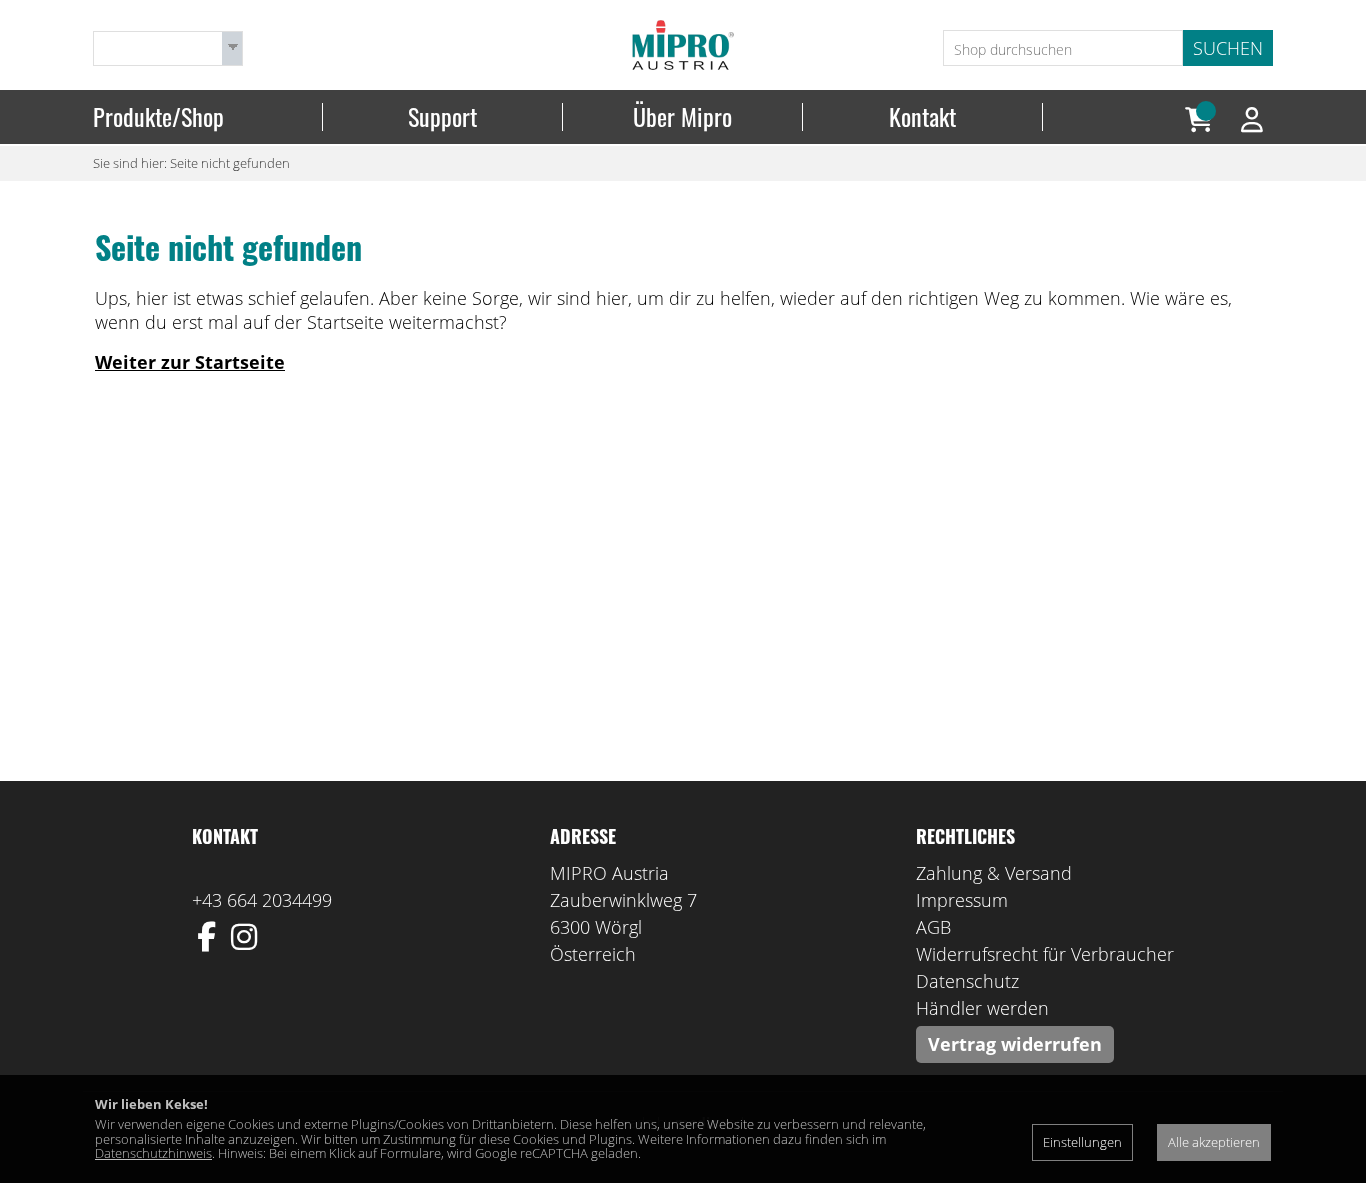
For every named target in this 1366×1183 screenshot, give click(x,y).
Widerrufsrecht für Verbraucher (1045, 954)
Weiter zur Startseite (190, 362)
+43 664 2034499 (262, 900)
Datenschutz (967, 981)
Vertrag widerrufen (1015, 1044)
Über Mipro (682, 117)
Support (442, 117)
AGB (933, 927)
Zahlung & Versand (994, 873)
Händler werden (982, 1008)
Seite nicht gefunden (230, 163)
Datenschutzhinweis (153, 1153)
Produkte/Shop (158, 117)
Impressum (962, 900)
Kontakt (922, 117)
